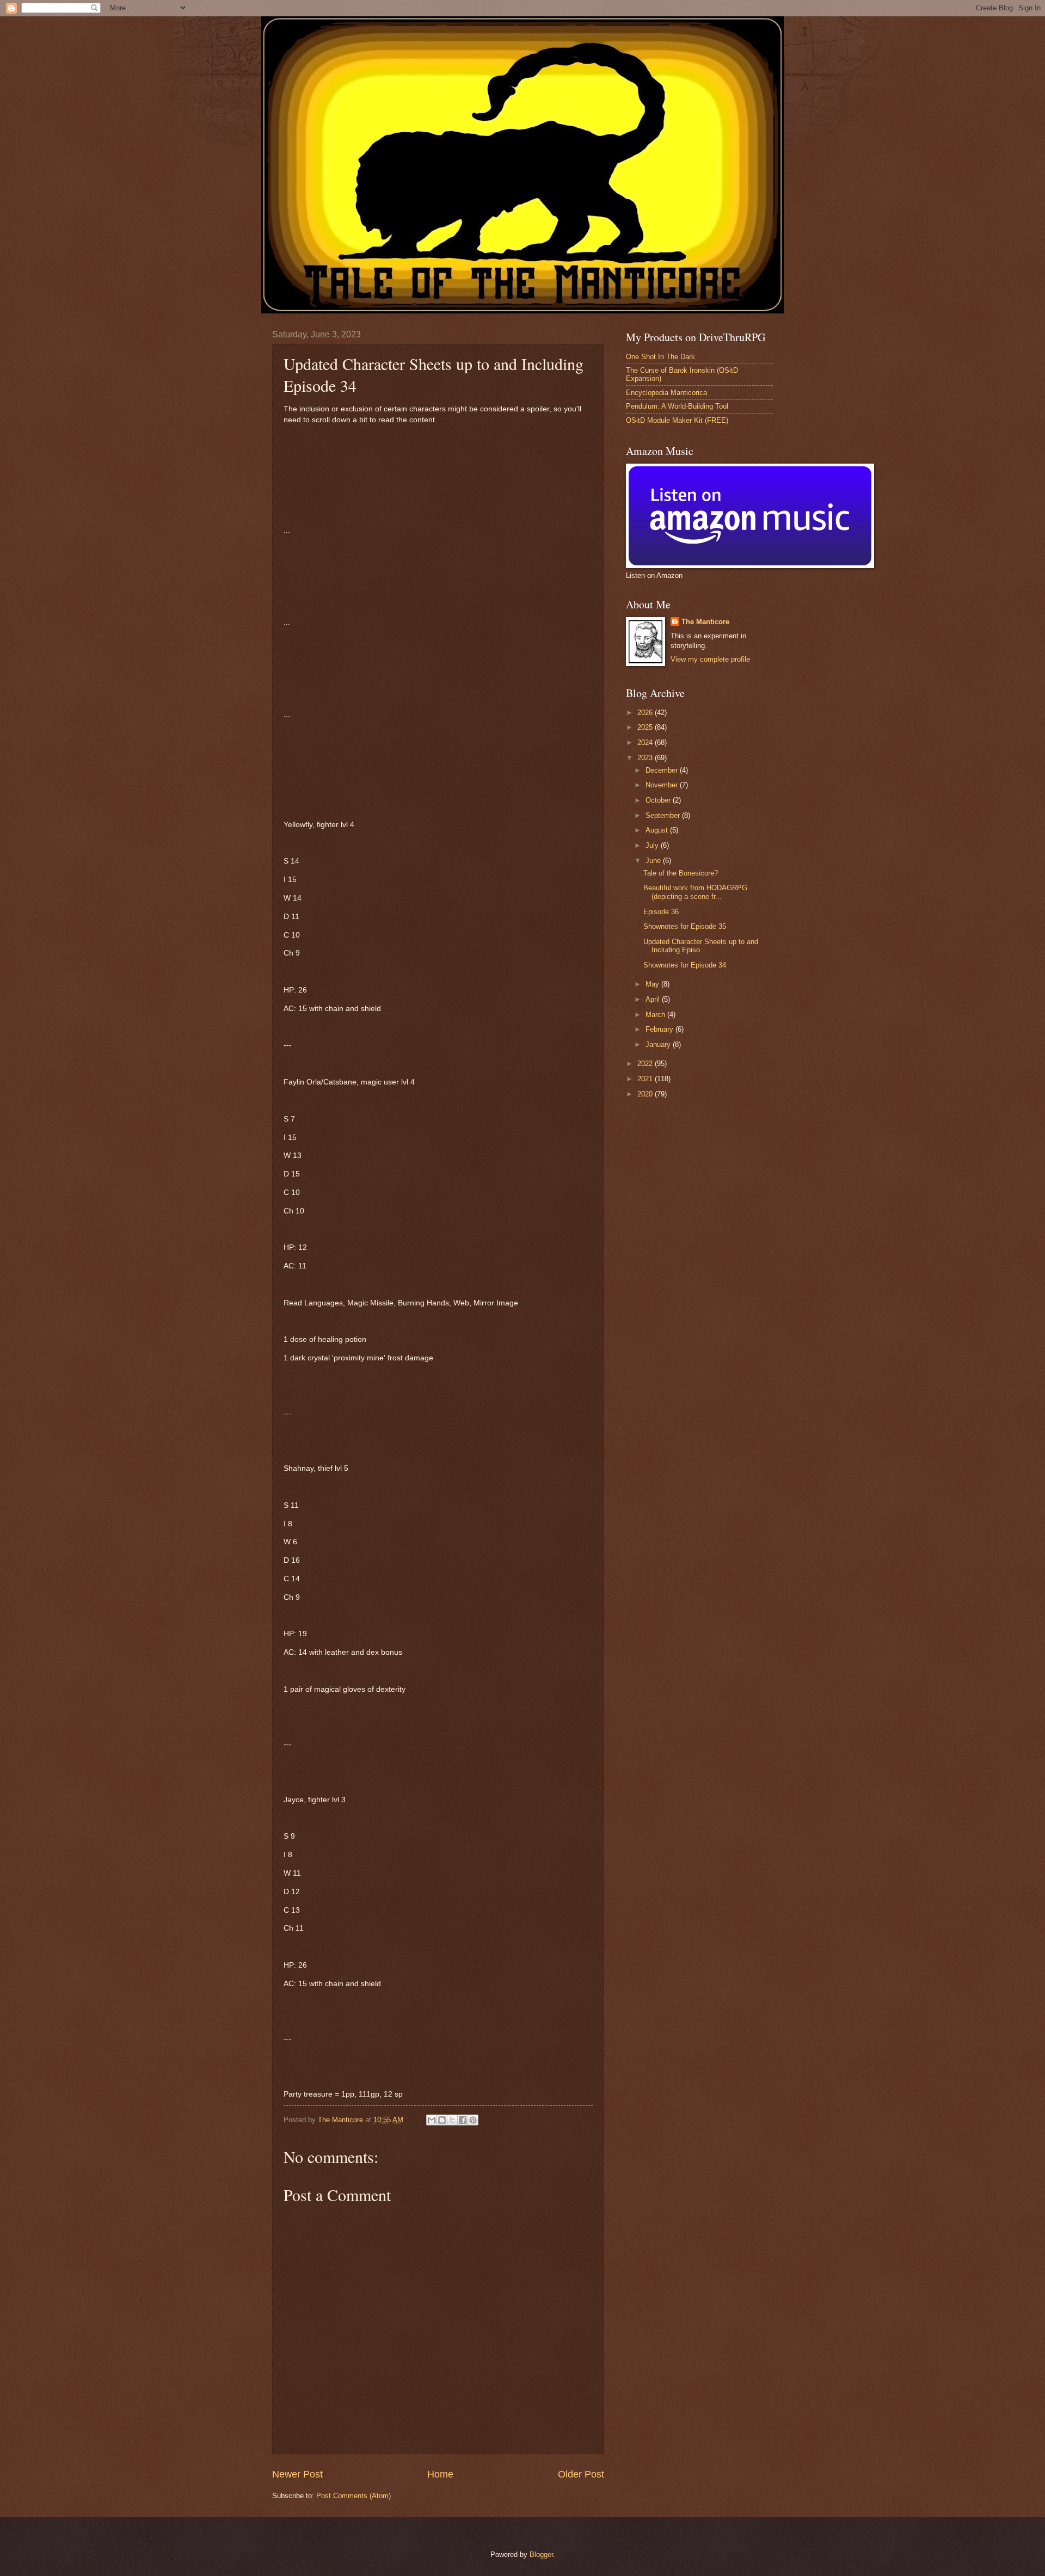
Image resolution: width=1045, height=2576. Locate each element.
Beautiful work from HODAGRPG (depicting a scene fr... (695, 892)
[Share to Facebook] (463, 2120)
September (664, 815)
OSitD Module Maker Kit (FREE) (677, 420)
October (659, 800)
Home (440, 2474)
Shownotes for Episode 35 (685, 926)
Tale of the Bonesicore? (681, 873)
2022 (646, 1064)
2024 (646, 742)
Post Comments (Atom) (354, 2496)
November (663, 785)
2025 (646, 727)
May (653, 984)
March (656, 1015)
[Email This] (432, 2120)
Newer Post (297, 2474)
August (658, 830)
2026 (646, 713)
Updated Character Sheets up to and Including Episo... (701, 946)
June (654, 861)
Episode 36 (661, 912)
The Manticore (705, 622)
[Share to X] (452, 2120)
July (653, 845)
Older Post (581, 2474)
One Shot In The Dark (660, 357)
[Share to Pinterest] (473, 2120)
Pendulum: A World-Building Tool (677, 406)
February (660, 1029)
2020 (646, 1094)
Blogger (541, 2555)
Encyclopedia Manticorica (666, 393)
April (654, 999)
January (659, 1044)
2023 (646, 758)
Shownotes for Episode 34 (685, 965)
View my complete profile (710, 659)
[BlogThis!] (442, 2120)
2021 (646, 1079)
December (663, 770)
